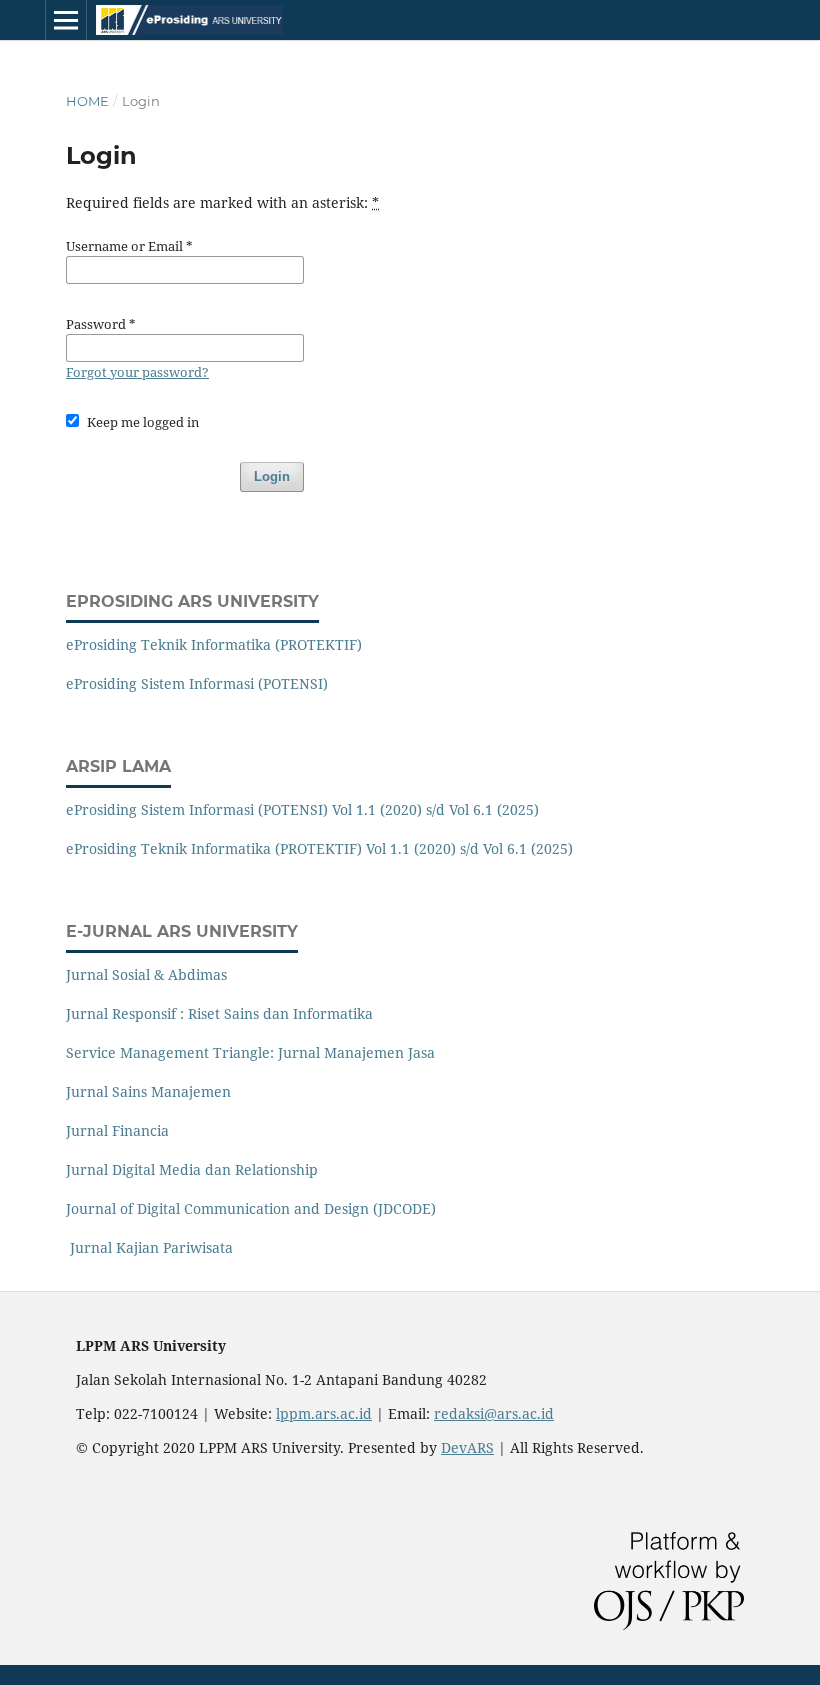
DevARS (467, 1447)
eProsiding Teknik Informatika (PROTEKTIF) (214, 644)
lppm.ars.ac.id (324, 1413)
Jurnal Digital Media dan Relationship (192, 1169)
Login (272, 476)
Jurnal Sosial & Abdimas (146, 974)
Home (87, 101)
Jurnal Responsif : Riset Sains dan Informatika (219, 1013)
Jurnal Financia (117, 1130)
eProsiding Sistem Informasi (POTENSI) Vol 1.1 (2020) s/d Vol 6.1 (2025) (302, 809)
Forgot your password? (137, 372)
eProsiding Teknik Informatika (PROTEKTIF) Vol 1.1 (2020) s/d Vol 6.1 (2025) (319, 848)
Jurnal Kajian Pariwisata (149, 1247)
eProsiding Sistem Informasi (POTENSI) (197, 683)
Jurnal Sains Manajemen (148, 1091)
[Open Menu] (66, 20)
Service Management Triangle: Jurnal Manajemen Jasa (250, 1052)
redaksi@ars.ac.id (494, 1413)
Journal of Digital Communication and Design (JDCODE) (251, 1208)
